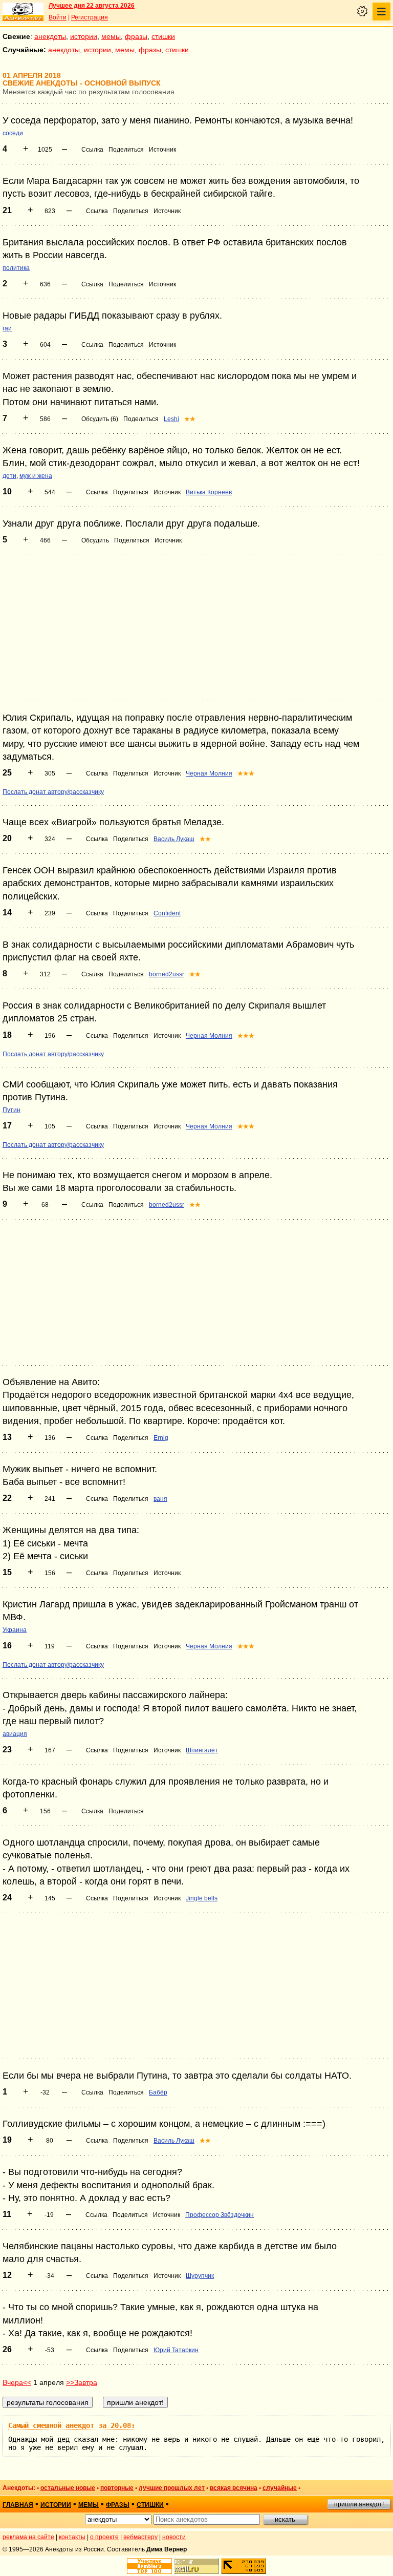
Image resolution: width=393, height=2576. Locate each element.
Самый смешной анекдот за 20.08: (72, 2425)
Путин (12, 1110)
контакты (72, 2537)
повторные (117, 2488)
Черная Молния (209, 773)
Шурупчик (200, 2276)
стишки (163, 36)
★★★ (246, 773)
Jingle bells (202, 1898)
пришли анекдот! (359, 2504)
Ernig (161, 1438)
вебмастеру (140, 2537)
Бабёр (158, 2092)
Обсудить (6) (100, 419)
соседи (13, 133)
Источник (162, 150)
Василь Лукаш (174, 839)
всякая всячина (234, 2488)
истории (84, 36)
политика (16, 268)
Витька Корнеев (209, 492)
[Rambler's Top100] (149, 2566)
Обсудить (95, 540)
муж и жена (36, 476)
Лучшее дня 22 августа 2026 (92, 6)
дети (9, 476)
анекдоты (50, 36)
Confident (167, 913)
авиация (15, 1734)
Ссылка (92, 150)
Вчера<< (17, 2382)
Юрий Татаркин (176, 2350)
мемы (111, 36)
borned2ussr (167, 974)
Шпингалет (202, 1750)
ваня (160, 1499)
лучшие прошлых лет (172, 2488)
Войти (58, 17)
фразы (136, 36)
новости (174, 2537)
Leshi (171, 419)
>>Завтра (82, 2382)
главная (18, 2505)
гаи (7, 328)
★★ (190, 419)
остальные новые (68, 2488)
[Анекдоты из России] (23, 12)
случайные (280, 2488)
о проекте (104, 2537)
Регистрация (90, 17)
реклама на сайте (28, 2537)
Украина (15, 1630)
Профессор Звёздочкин (220, 2215)
